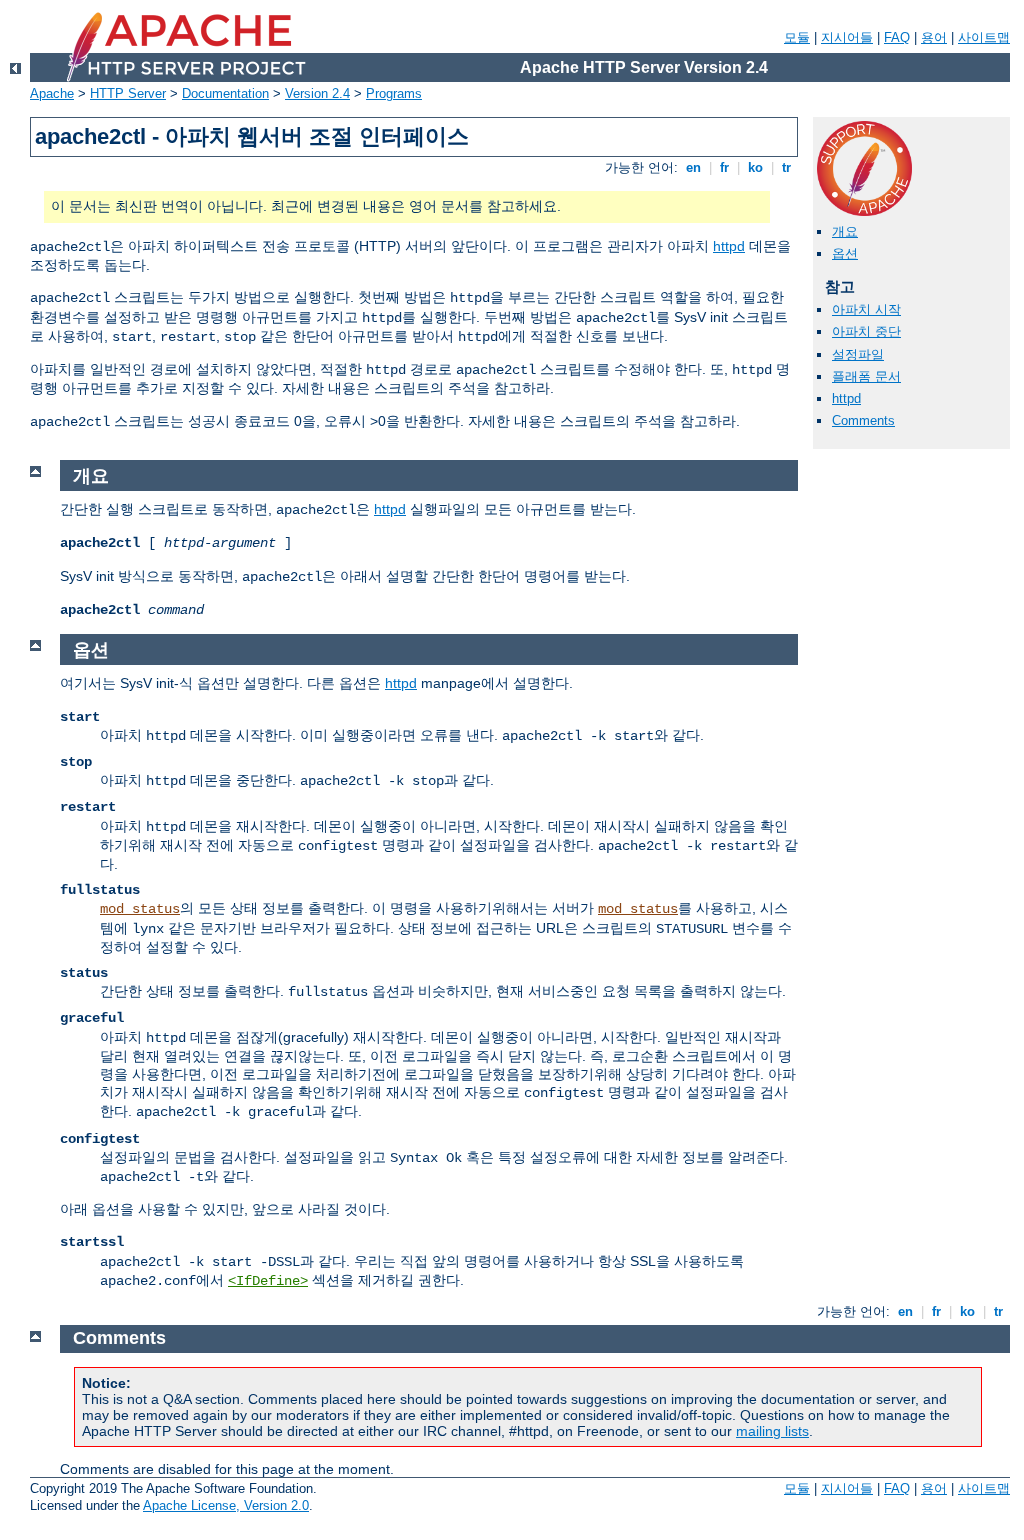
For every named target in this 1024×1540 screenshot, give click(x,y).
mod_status (140, 909)
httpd (729, 246)
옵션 (845, 253)
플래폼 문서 (866, 376)
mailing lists (772, 1431)
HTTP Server (128, 93)
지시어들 (847, 37)
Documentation (225, 93)
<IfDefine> (268, 1281)
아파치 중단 (866, 331)
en (693, 167)
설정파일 (858, 354)
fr (724, 167)
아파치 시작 (866, 309)
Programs (394, 93)
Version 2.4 (317, 93)
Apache (52, 93)
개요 (845, 231)
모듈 (797, 37)
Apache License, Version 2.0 (226, 1505)
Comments (863, 420)
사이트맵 (984, 37)
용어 (934, 37)
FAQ (897, 37)
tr (786, 167)
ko (755, 167)
